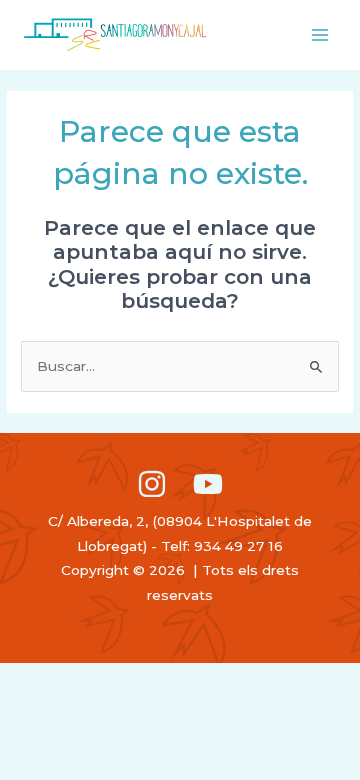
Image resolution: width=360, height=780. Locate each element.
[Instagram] (152, 484)
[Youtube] (208, 484)
